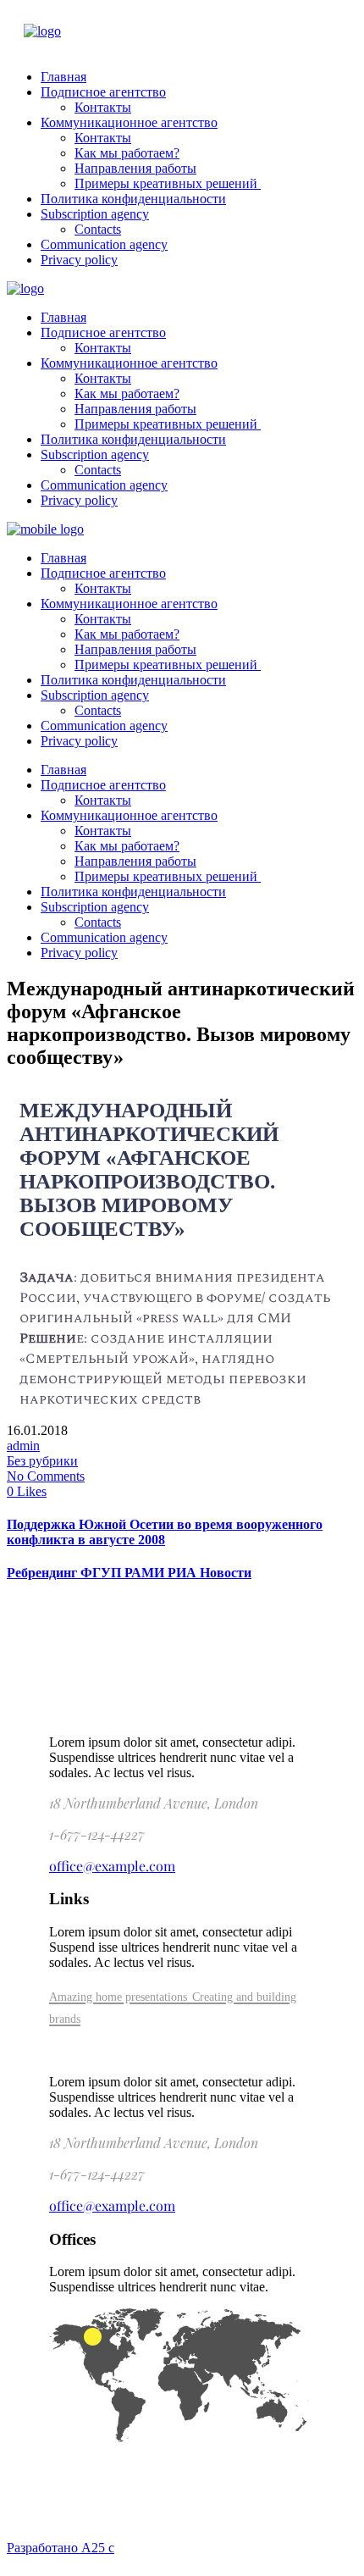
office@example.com (112, 1866)
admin (23, 1446)
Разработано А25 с (61, 2548)
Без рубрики (42, 1461)
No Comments (46, 1476)
